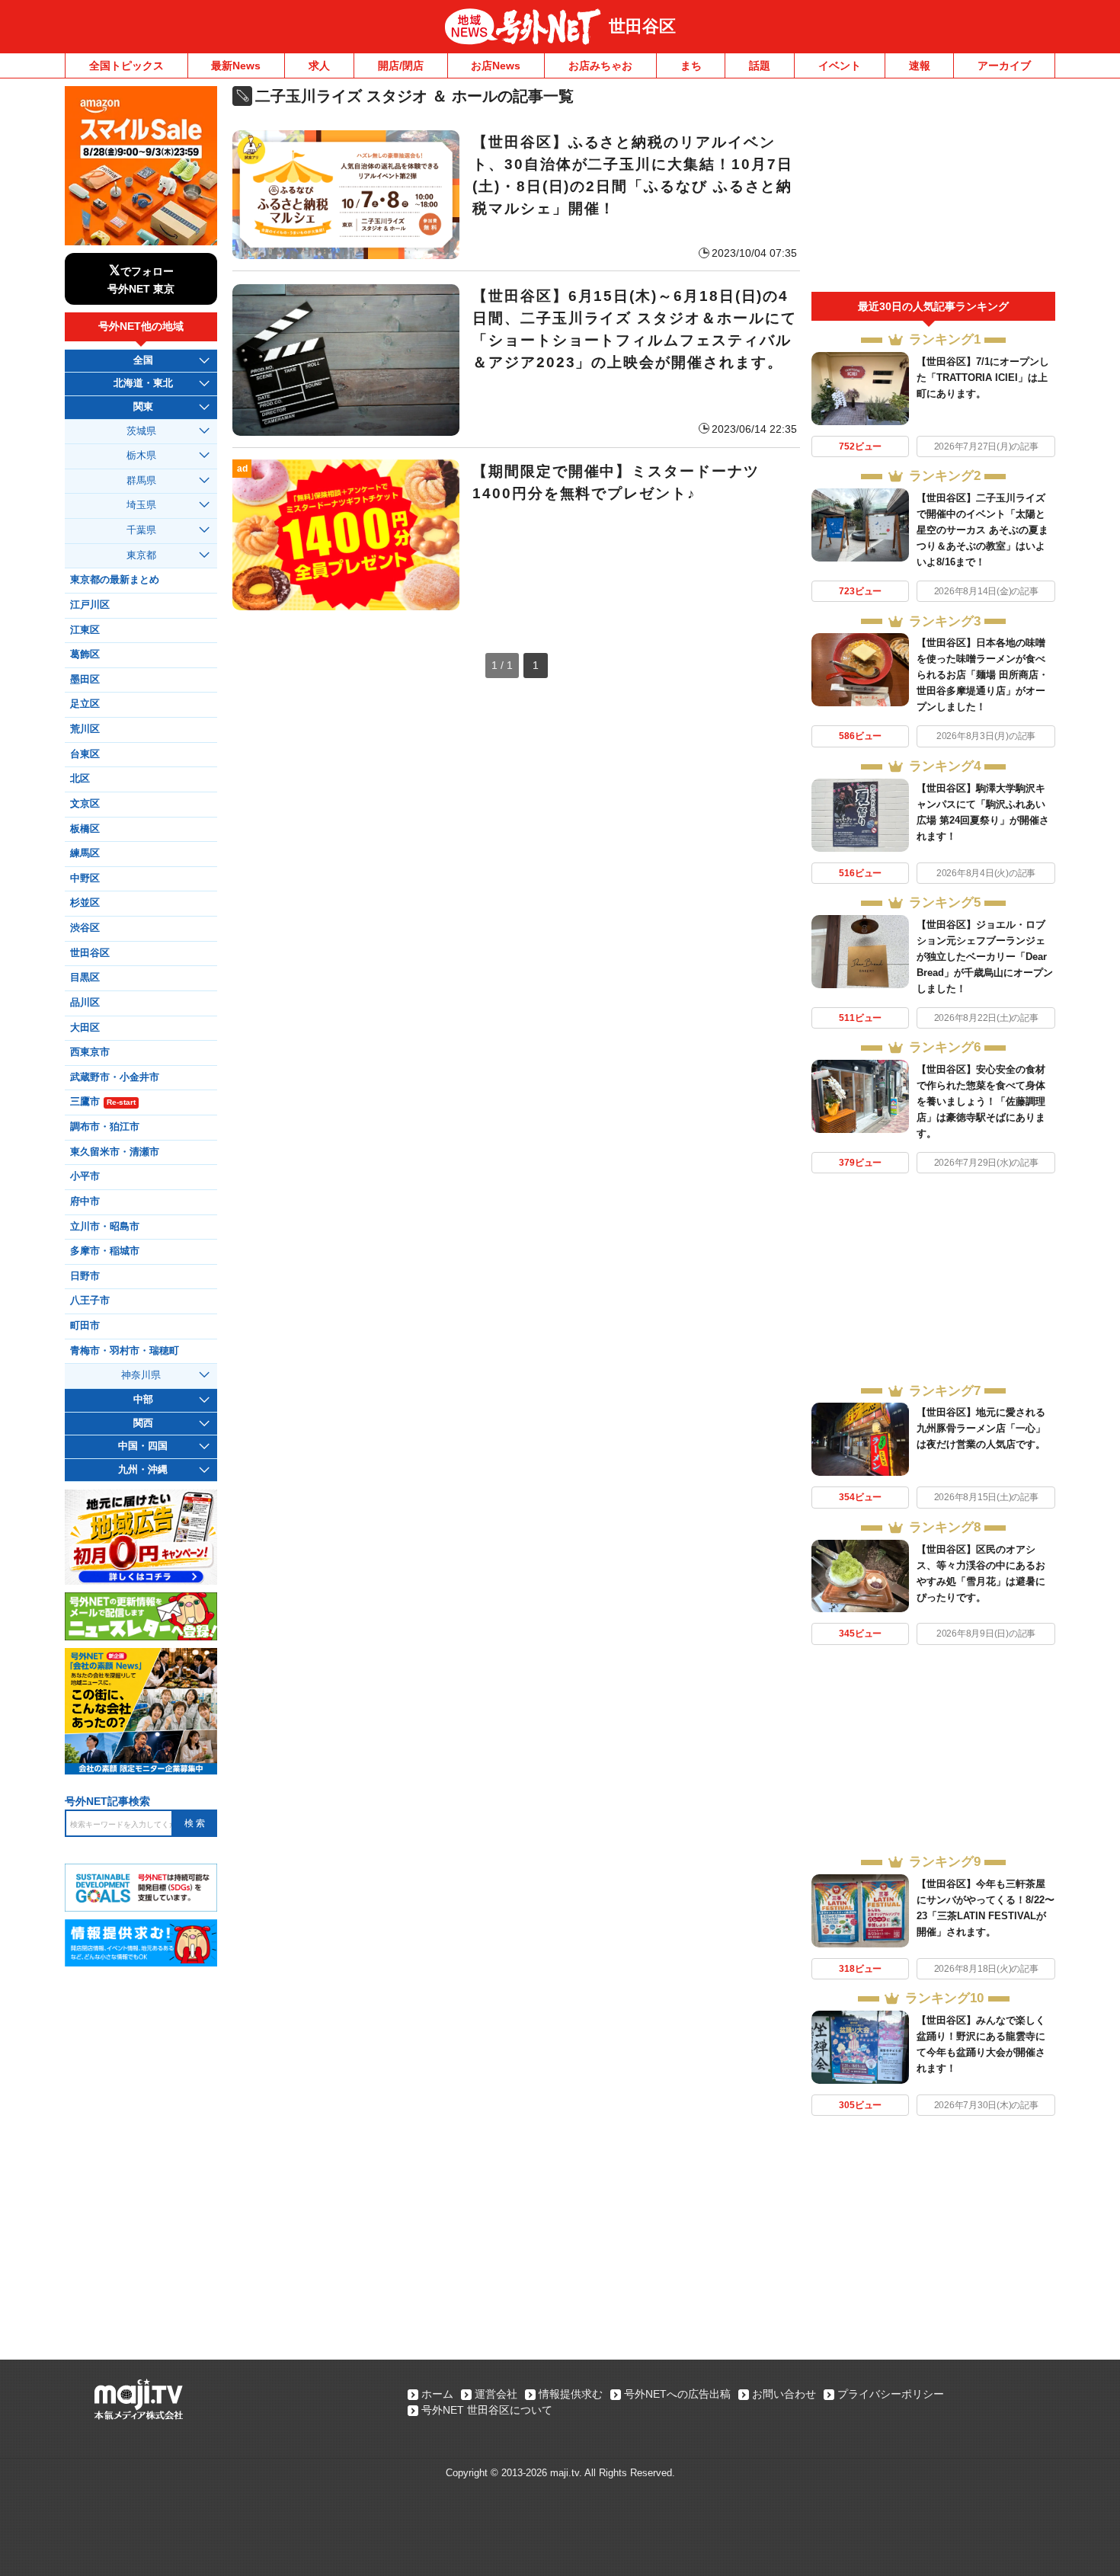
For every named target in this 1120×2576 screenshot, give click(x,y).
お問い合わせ (784, 2394)
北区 (80, 779)
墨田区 (85, 680)
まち (691, 66)
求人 (319, 66)
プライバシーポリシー (891, 2394)
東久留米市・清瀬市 (115, 1152)
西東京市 (90, 1052)
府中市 (85, 1202)
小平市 (85, 1176)
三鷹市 (103, 1102)
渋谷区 (85, 928)
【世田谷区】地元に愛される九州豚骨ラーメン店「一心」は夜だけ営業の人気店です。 (981, 1428)
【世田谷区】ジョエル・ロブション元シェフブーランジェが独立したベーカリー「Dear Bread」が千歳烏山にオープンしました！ (985, 957)
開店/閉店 (401, 66)
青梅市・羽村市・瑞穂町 (125, 1351)
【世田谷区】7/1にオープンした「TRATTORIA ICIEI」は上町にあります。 (983, 378)
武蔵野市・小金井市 (115, 1077)
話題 (760, 66)
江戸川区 (90, 605)
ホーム (437, 2394)
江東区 (85, 630)
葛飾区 (85, 654)
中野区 (85, 878)
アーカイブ (1004, 66)
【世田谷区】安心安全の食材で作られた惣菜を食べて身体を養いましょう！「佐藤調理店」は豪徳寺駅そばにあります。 (981, 1101)
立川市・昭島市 (105, 1227)
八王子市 (90, 1301)
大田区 (85, 1028)
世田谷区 (642, 26)
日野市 (85, 1276)
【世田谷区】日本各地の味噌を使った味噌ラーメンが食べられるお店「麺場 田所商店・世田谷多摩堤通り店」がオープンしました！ (982, 675)
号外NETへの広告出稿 (677, 2394)
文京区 (85, 804)
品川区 (85, 1003)
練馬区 (85, 853)
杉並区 (85, 903)
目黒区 (85, 978)
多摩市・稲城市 (105, 1251)
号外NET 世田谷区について (487, 2410)
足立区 (85, 704)
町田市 (85, 1326)
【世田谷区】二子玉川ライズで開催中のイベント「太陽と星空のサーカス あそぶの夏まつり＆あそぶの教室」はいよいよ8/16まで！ (982, 530)
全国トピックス (126, 66)
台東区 (85, 754)
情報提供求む (571, 2394)
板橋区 (85, 829)
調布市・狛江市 (105, 1127)
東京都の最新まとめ (115, 580)
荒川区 (85, 729)
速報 (920, 66)
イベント (840, 66)
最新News (236, 66)
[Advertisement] (933, 189)
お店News (496, 66)
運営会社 (496, 2394)
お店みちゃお (600, 66)
